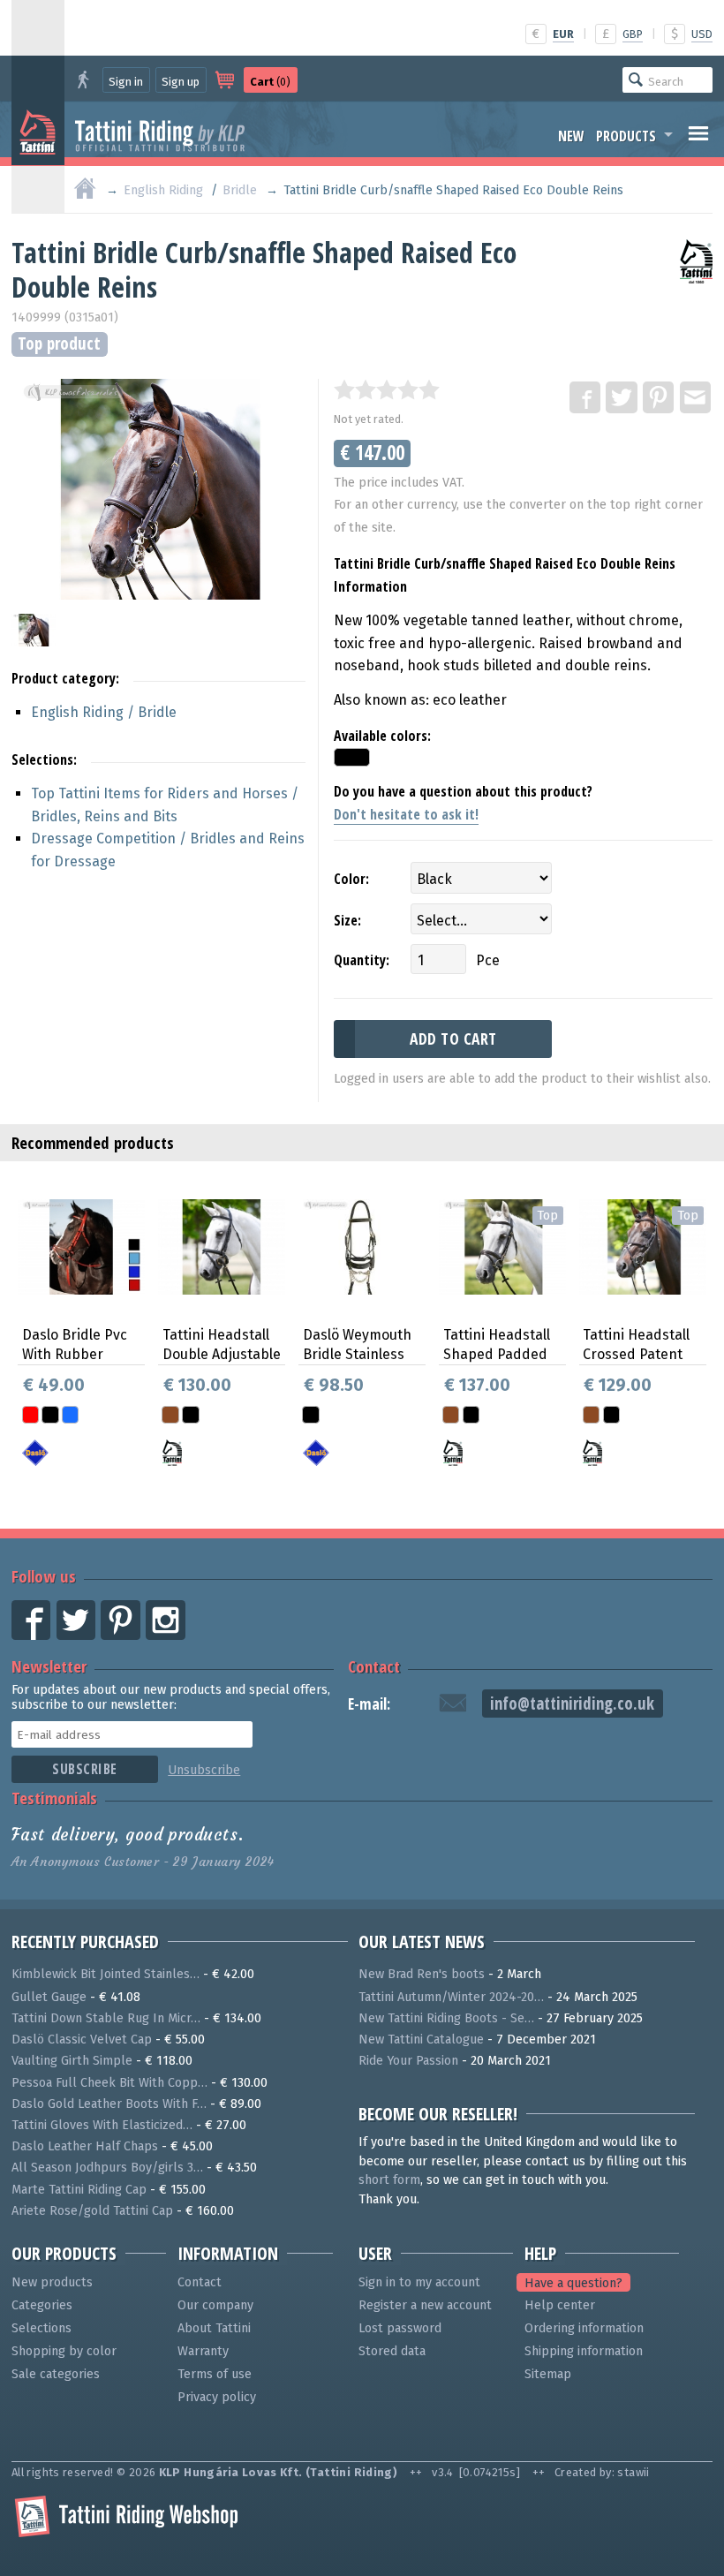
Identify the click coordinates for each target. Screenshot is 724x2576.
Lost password (400, 2328)
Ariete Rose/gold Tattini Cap (92, 2211)
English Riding (163, 190)
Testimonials (54, 1798)
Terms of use (215, 2374)
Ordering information (584, 2328)
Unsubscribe (204, 1770)
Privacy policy (217, 2397)
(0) (270, 82)
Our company (215, 2305)
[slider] (387, 389)
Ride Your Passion (408, 2061)
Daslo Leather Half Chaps (85, 2146)
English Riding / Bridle (104, 712)
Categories (42, 2305)
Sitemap (548, 2374)
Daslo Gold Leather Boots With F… (109, 2104)
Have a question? (573, 2282)
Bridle (240, 190)
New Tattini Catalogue (421, 2040)
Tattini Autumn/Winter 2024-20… (451, 1997)
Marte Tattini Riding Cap (79, 2190)
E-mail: (369, 1704)
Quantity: (362, 960)
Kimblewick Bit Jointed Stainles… (106, 1974)
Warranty (203, 2351)
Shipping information (584, 2351)
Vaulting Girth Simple (72, 2061)
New (571, 136)
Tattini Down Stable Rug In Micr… (106, 2018)
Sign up (181, 82)
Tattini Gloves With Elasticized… (102, 2125)
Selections (41, 2328)
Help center (560, 2305)
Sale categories (56, 2374)
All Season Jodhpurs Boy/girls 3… (107, 2168)
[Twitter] (622, 398)
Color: (351, 879)
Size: (347, 920)
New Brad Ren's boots (422, 1974)
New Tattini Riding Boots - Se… (446, 2018)
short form (389, 2180)
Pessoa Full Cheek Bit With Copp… (109, 2083)
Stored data (392, 2351)
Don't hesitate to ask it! (406, 814)
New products (52, 2282)
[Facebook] (586, 398)
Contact (374, 1666)
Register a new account (425, 2305)
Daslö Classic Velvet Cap (82, 2040)
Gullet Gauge (49, 1997)
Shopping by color (64, 2351)
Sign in (126, 82)
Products (626, 136)
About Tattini (214, 2328)
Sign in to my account (419, 2282)
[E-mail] (697, 398)
